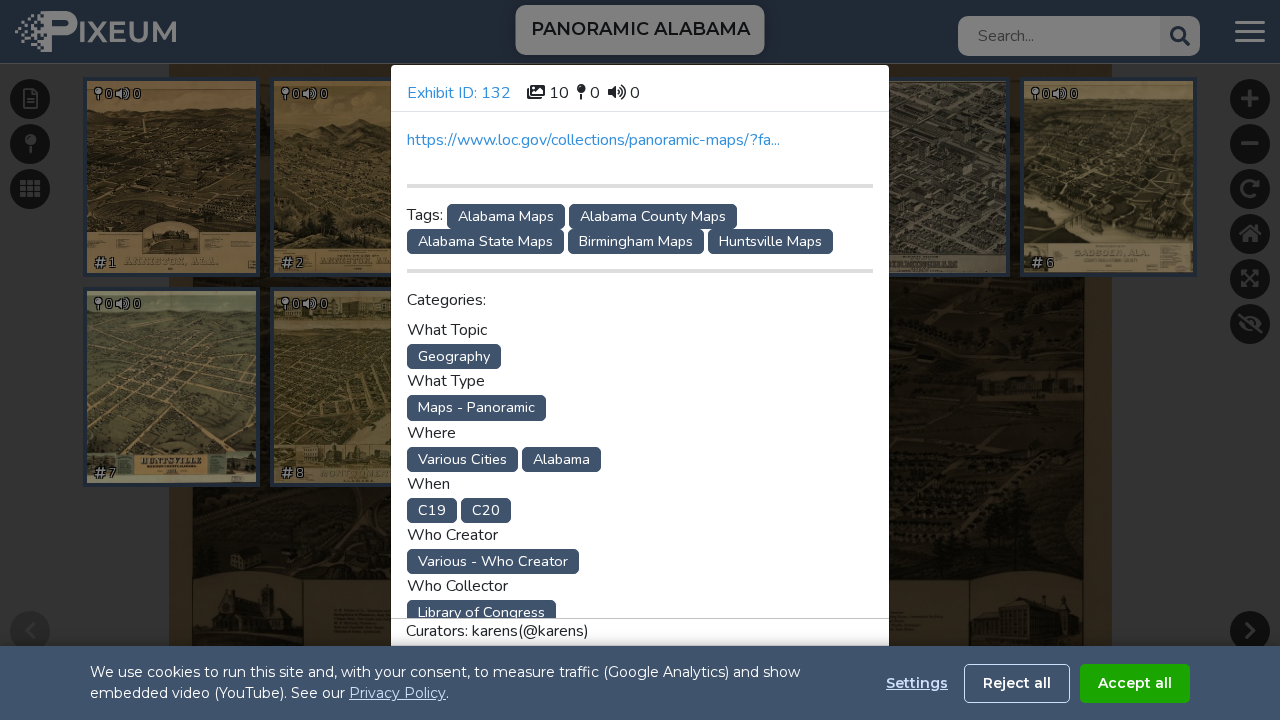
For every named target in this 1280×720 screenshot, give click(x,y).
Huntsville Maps (770, 241)
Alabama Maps (506, 216)
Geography (454, 356)
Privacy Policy (397, 693)
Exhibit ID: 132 (459, 93)
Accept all (1135, 683)
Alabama (561, 459)
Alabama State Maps (485, 241)
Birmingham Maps (636, 241)
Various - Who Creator (493, 561)
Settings (917, 683)
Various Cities (462, 459)
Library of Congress (481, 612)
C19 (432, 510)
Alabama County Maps (653, 216)
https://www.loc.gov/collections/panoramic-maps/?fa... (593, 140)
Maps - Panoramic (476, 407)
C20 (486, 510)
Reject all (1017, 683)
